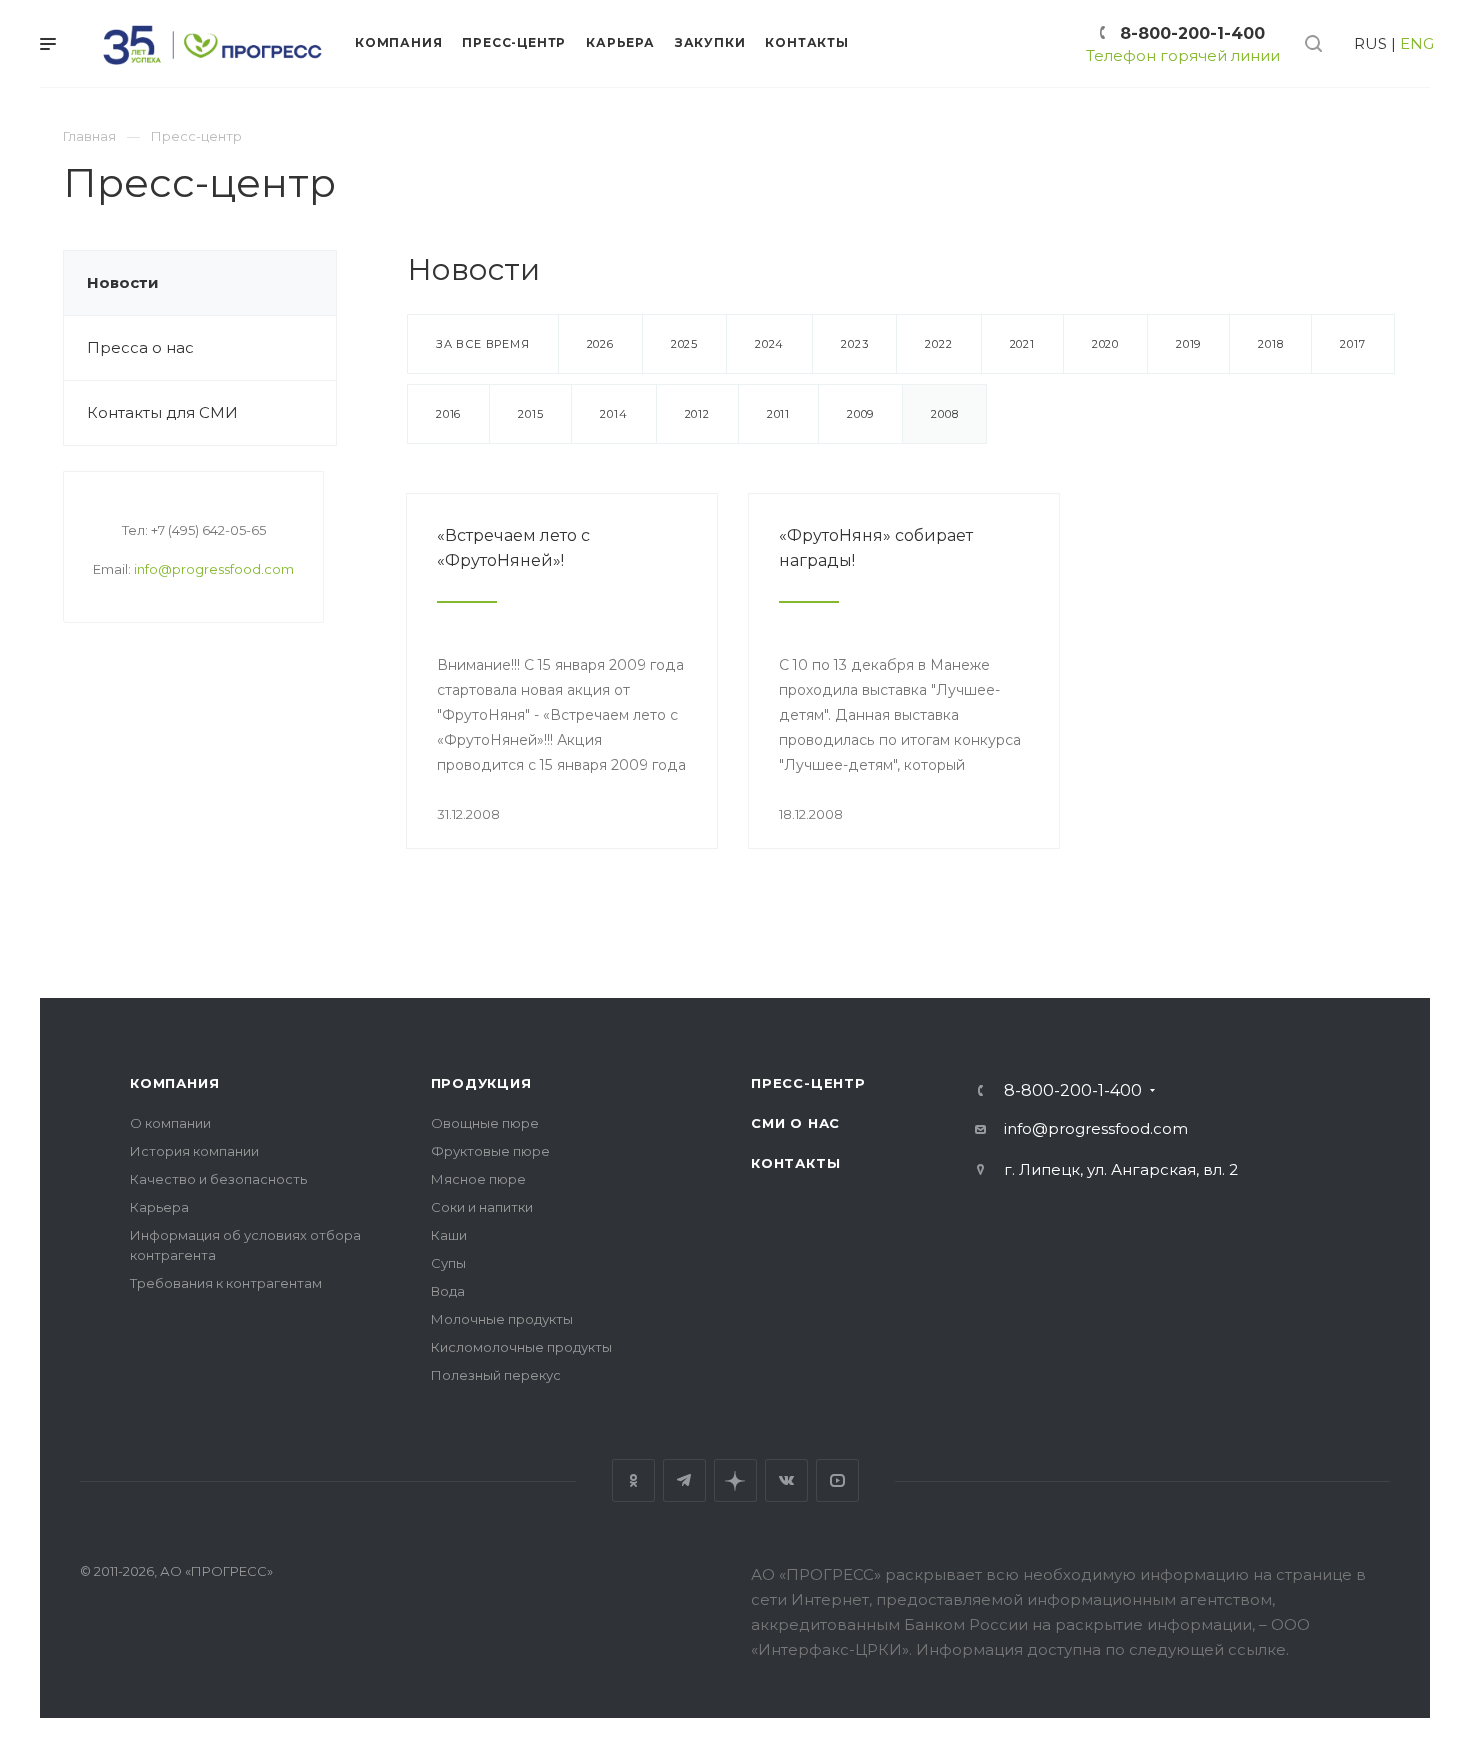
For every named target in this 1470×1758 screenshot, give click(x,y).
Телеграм (684, 1480)
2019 (1188, 344)
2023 (854, 344)
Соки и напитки (482, 1207)
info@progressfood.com (214, 569)
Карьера (159, 1207)
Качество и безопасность (218, 1179)
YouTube (837, 1480)
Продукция (481, 1083)
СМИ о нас (795, 1123)
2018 (1270, 344)
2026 (600, 344)
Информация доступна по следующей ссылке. (1102, 1649)
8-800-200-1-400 (1192, 33)
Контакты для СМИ (162, 412)
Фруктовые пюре (490, 1151)
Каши (449, 1235)
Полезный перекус (496, 1375)
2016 (448, 414)
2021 (1022, 344)
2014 (613, 414)
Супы (448, 1263)
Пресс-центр (808, 1083)
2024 (769, 344)
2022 (938, 344)
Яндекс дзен (735, 1480)
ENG (1417, 43)
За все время (483, 344)
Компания (174, 1083)
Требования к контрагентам (226, 1283)
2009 (860, 414)
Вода (448, 1291)
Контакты (795, 1163)
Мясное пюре (478, 1179)
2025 (684, 344)
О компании (170, 1123)
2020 (1105, 344)
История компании (194, 1151)
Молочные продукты (502, 1319)
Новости (123, 282)
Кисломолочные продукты (521, 1347)
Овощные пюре (485, 1123)
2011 (778, 414)
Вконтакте (786, 1480)
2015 (530, 414)
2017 (1352, 344)
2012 (697, 414)
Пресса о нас (140, 347)
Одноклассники (633, 1480)
